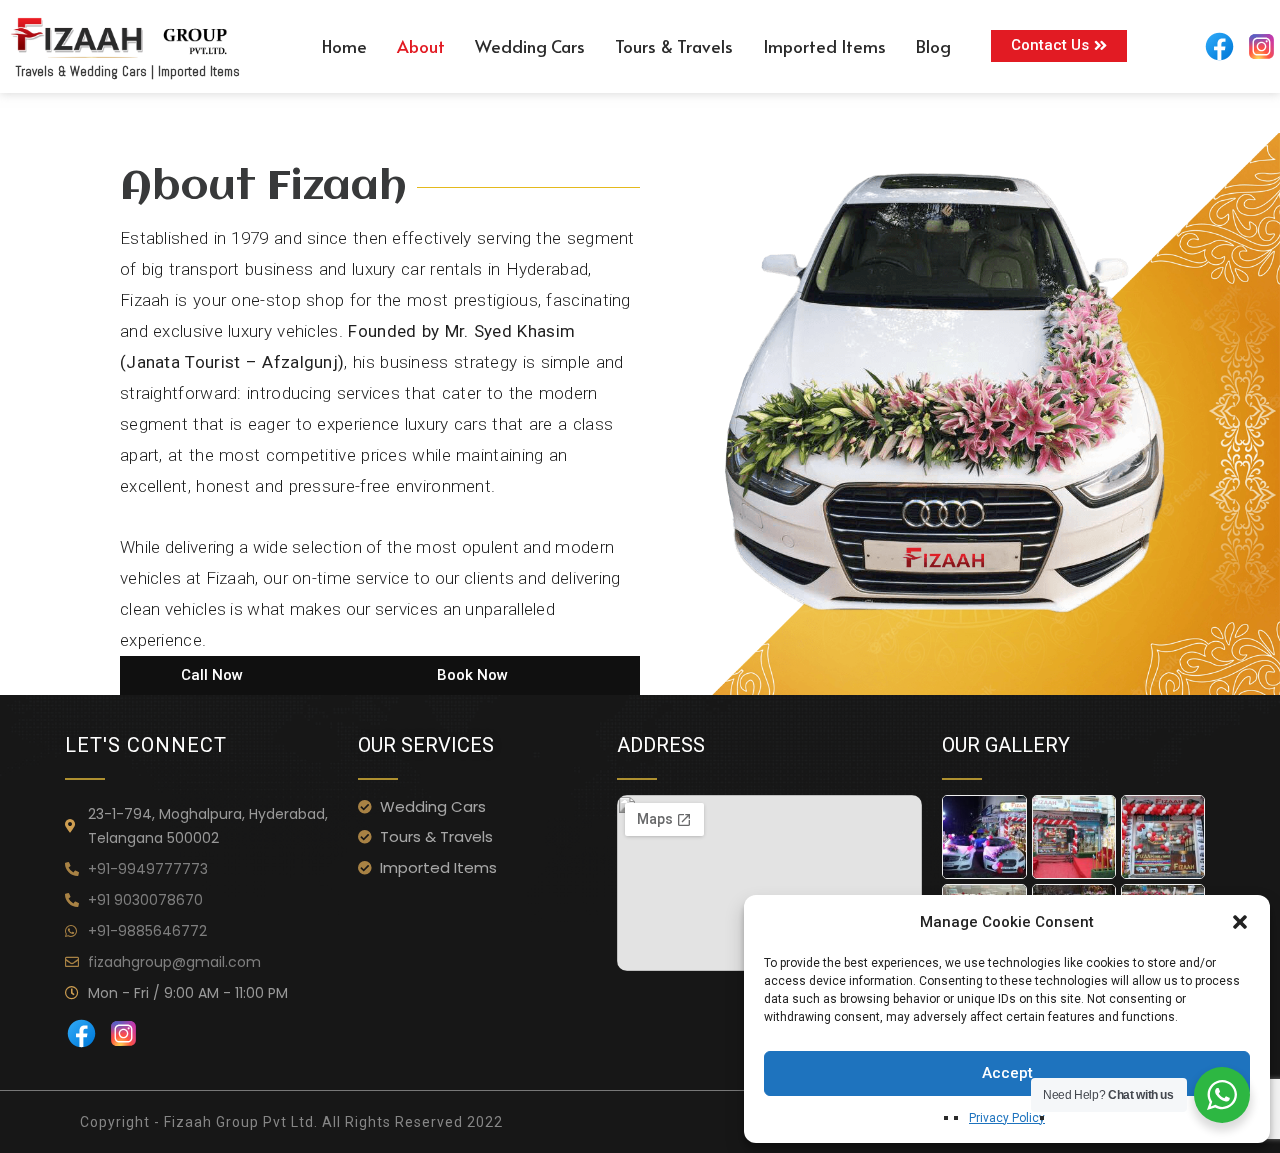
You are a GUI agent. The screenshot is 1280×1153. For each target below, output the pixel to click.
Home (344, 46)
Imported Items (824, 46)
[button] (1240, 922)
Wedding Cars (530, 46)
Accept (1007, 1073)
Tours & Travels (674, 46)
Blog (933, 46)
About (421, 46)
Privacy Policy (1007, 1118)
